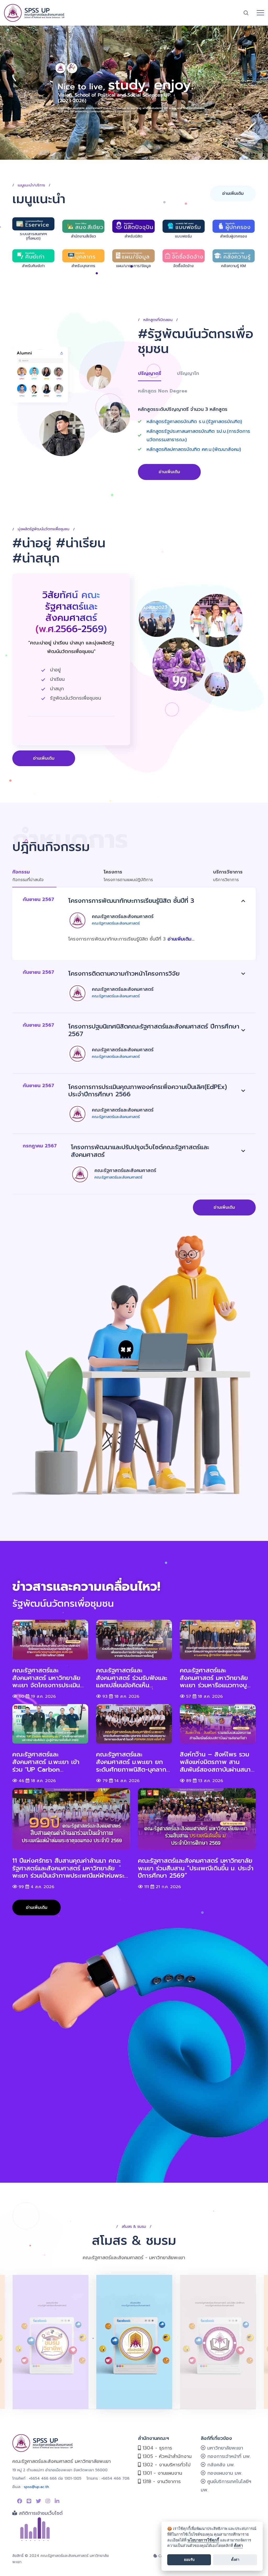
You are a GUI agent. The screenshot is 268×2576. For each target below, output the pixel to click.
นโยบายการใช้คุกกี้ (203, 2540)
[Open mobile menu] (260, 13)
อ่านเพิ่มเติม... (181, 939)
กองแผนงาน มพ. (224, 2473)
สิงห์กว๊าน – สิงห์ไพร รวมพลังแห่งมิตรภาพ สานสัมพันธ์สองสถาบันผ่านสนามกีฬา (217, 1762)
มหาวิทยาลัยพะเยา (224, 2448)
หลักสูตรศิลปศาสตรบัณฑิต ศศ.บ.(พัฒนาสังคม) (194, 449)
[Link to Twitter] (38, 2501)
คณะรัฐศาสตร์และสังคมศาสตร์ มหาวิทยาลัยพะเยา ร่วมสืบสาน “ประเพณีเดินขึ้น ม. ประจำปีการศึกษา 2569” (196, 1868)
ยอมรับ (189, 2560)
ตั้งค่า (238, 2545)
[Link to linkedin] (57, 2501)
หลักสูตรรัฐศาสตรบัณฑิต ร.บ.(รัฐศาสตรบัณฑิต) (194, 422)
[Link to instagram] (48, 2501)
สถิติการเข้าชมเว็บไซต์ (40, 2513)
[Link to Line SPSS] (29, 2501)
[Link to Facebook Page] (20, 2501)
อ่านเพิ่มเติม (233, 194)
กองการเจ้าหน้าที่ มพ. (228, 2456)
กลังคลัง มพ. (220, 2465)
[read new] (134, 93)
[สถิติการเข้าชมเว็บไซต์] (31, 2529)
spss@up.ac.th (36, 2487)
